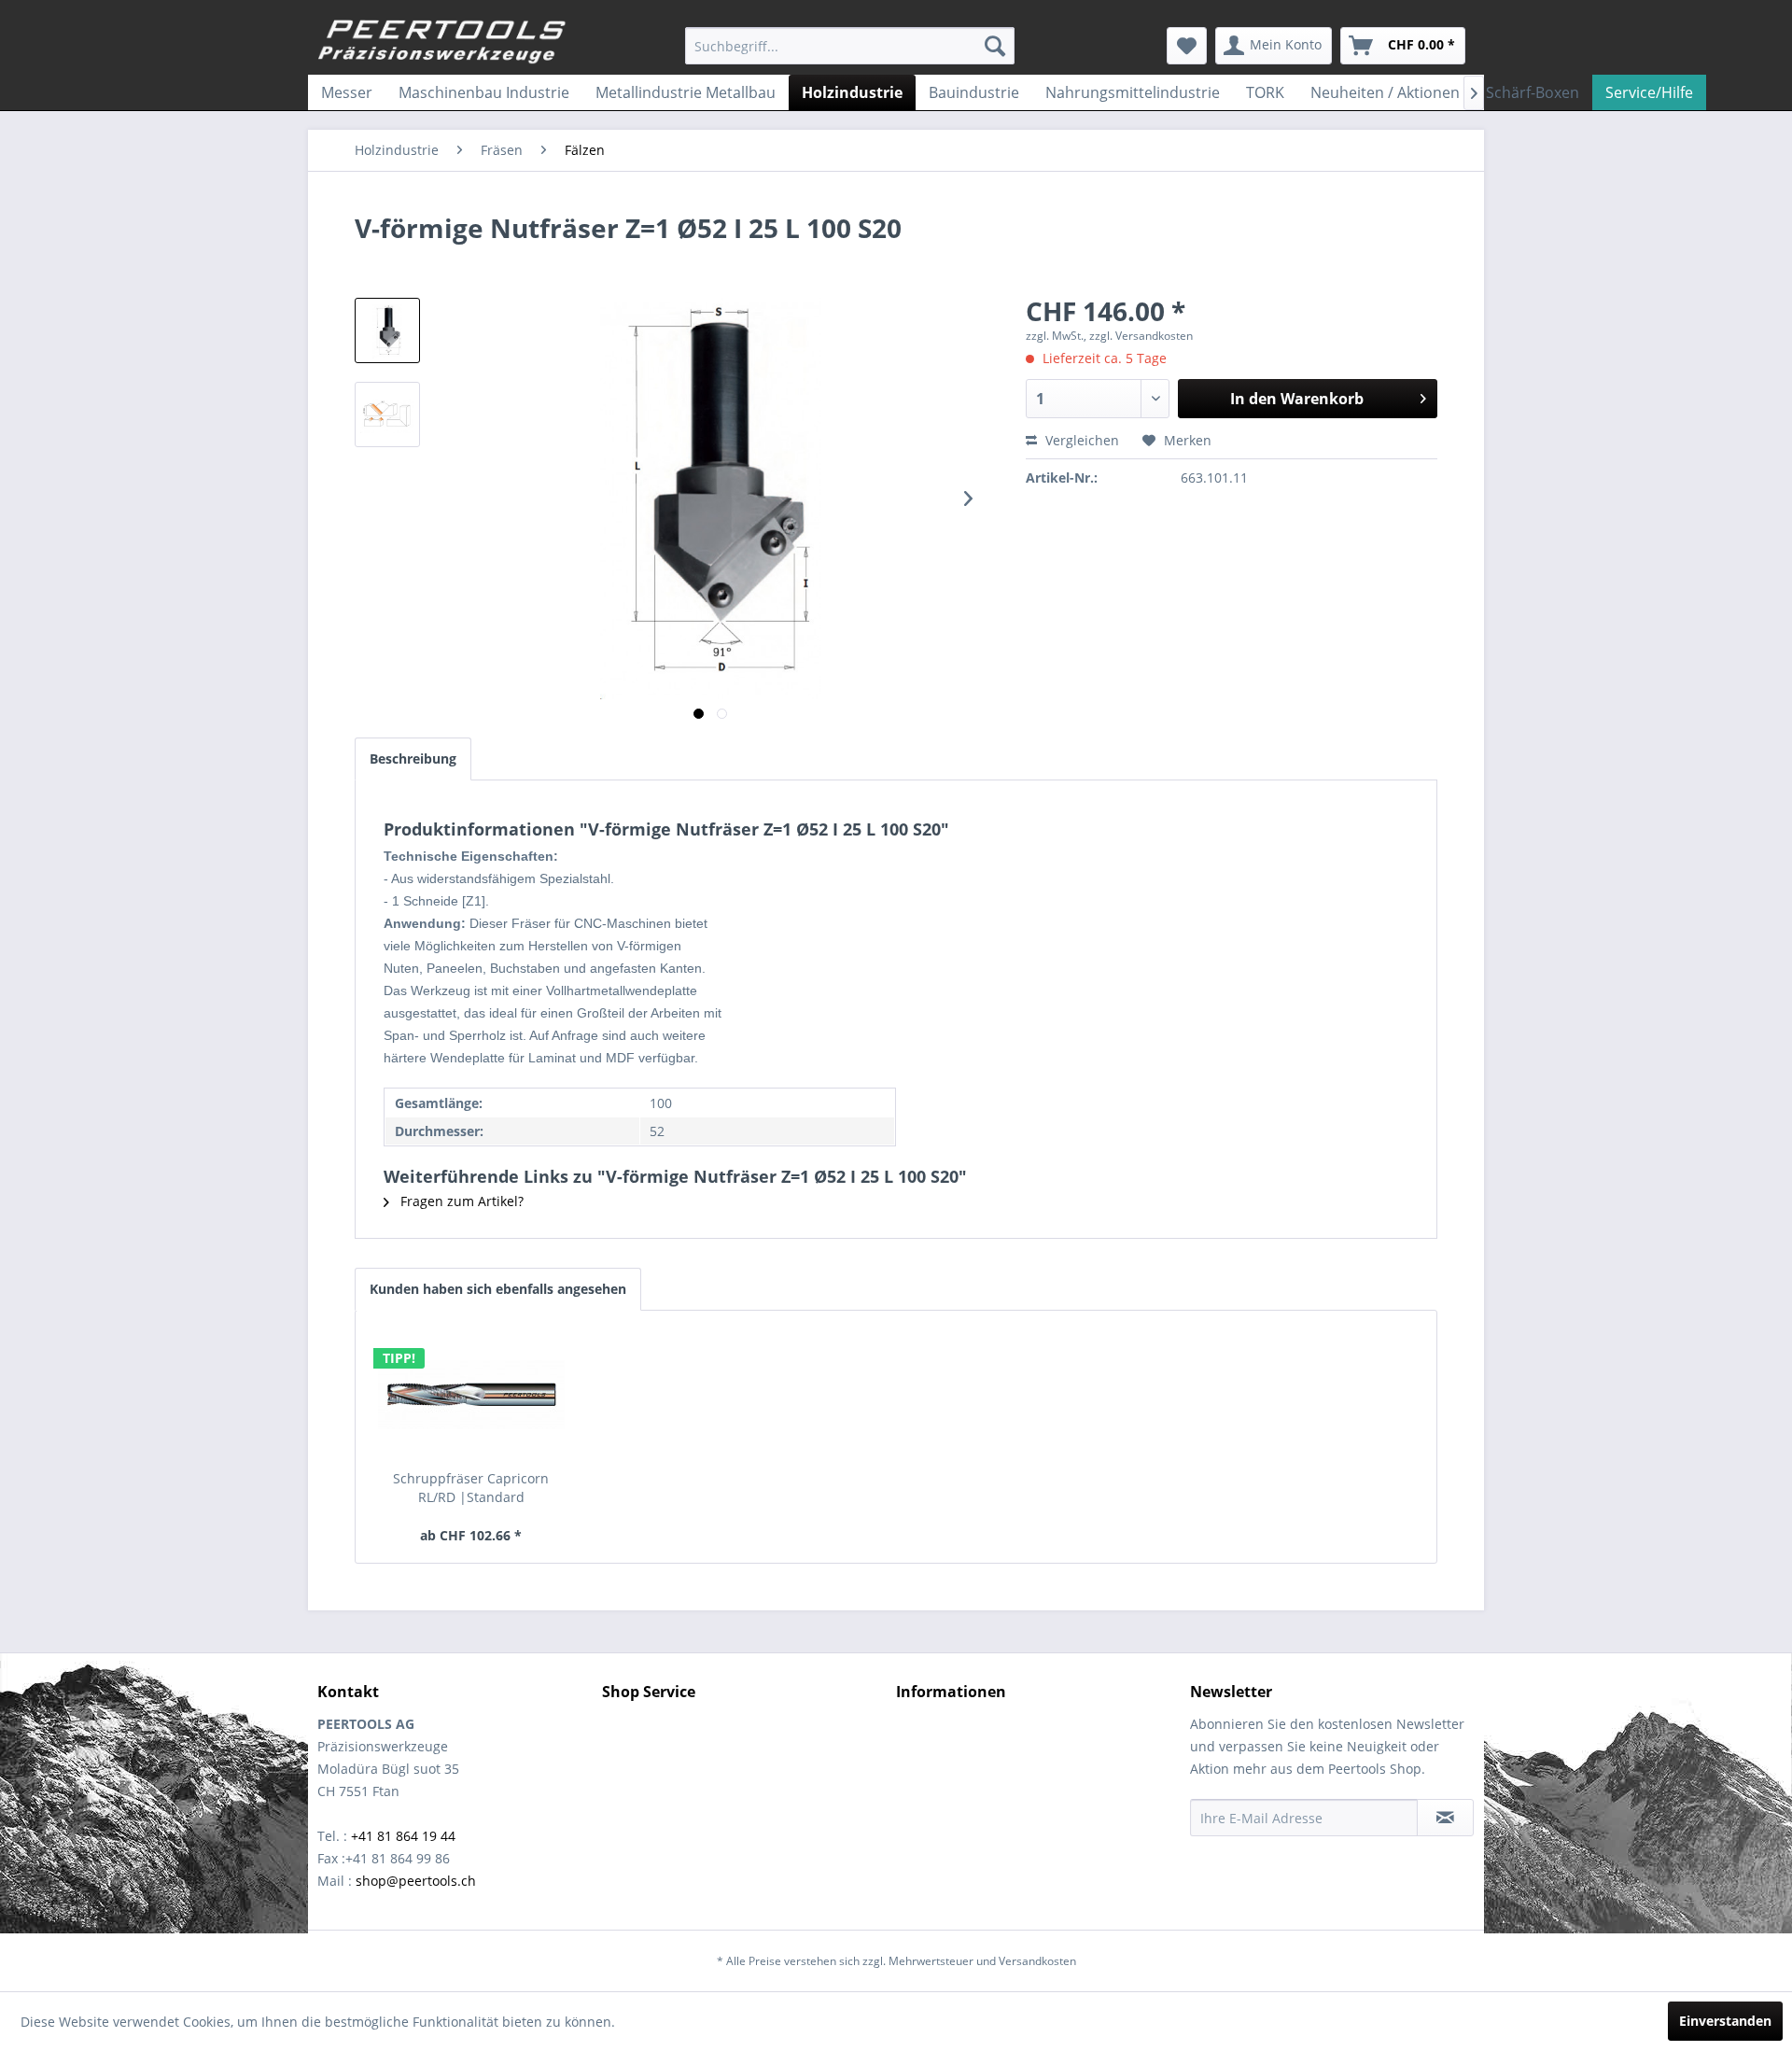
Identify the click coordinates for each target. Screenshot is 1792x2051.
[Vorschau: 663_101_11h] (387, 414)
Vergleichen (1080, 440)
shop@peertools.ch (416, 1881)
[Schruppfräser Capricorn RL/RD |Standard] (471, 1395)
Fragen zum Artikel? (460, 1201)
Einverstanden (1725, 2021)
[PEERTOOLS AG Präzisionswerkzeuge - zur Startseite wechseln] (442, 42)
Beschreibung (413, 759)
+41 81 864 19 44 (403, 1836)
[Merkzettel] (1187, 46)
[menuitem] (850, 46)
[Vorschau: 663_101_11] (387, 330)
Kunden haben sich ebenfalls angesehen (498, 1289)
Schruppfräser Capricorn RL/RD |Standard (471, 1488)
